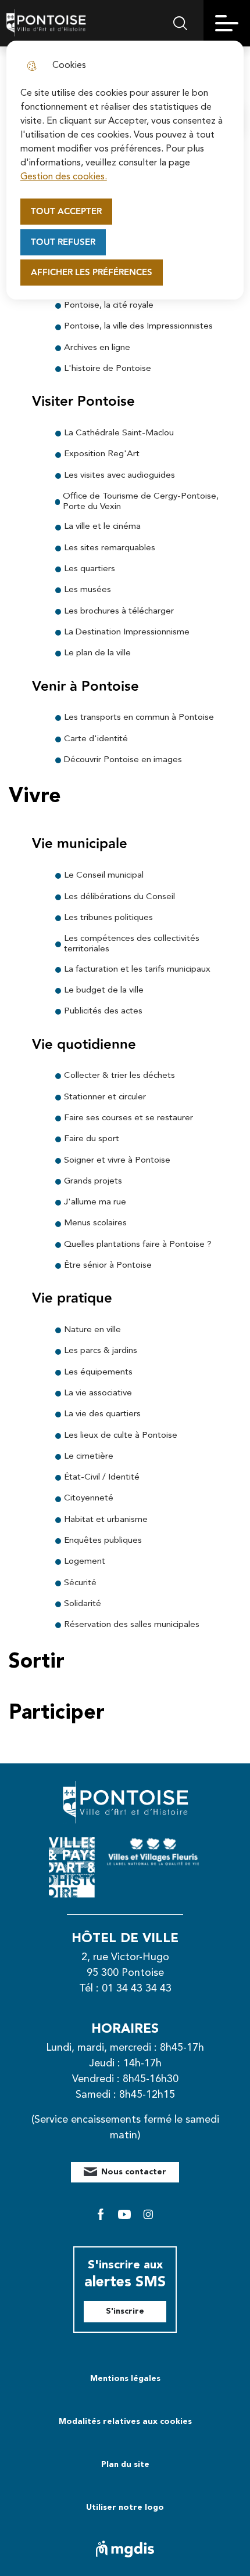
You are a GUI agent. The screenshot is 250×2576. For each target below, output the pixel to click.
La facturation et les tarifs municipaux (137, 970)
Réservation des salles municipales (132, 1625)
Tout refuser (63, 242)
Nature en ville (92, 1330)
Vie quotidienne (84, 1045)
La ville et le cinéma (102, 527)
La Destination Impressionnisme (127, 632)
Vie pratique (72, 1299)
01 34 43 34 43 (137, 1989)
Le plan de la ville (97, 653)
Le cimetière (89, 1457)
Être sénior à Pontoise (108, 1266)
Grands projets (93, 1181)
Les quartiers (90, 569)
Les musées (87, 590)
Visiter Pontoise (83, 402)
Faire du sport (92, 1139)
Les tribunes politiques (108, 918)
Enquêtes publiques (103, 1541)
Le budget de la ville (104, 991)
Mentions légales (125, 2379)
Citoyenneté (89, 1498)
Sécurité (80, 1583)
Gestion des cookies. (64, 177)
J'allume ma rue (95, 1202)
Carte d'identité (96, 739)
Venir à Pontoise (85, 687)
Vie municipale (80, 844)
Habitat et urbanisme (106, 1520)
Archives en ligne (97, 348)
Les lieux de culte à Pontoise (121, 1436)
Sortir (37, 1662)
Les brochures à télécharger (119, 611)
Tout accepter (66, 212)
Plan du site (125, 2465)
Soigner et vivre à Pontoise (117, 1161)
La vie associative (98, 1393)
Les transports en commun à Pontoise (139, 718)
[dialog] (125, 170)
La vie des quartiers (102, 1414)
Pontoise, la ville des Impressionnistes (138, 326)
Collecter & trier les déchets (119, 1076)
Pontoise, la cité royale (109, 306)
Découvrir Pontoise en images (123, 760)
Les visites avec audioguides (119, 476)
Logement (85, 1562)
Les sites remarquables (110, 548)
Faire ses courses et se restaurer (128, 1118)
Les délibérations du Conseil (119, 897)
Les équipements (98, 1372)
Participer (57, 1713)
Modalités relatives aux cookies (125, 2422)
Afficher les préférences (92, 273)
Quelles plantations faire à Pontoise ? (138, 1245)
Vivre (35, 797)
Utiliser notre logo (125, 2508)
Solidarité (83, 1604)
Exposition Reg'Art (102, 454)
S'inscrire (125, 2311)
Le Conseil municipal (104, 876)
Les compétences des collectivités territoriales (132, 944)
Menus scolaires (95, 1223)
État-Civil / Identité (102, 1478)
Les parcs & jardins (101, 1351)
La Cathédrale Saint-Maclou (119, 433)
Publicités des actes (103, 1011)
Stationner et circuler (105, 1097)
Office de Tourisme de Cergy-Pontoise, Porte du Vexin (141, 502)
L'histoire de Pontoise (108, 369)
